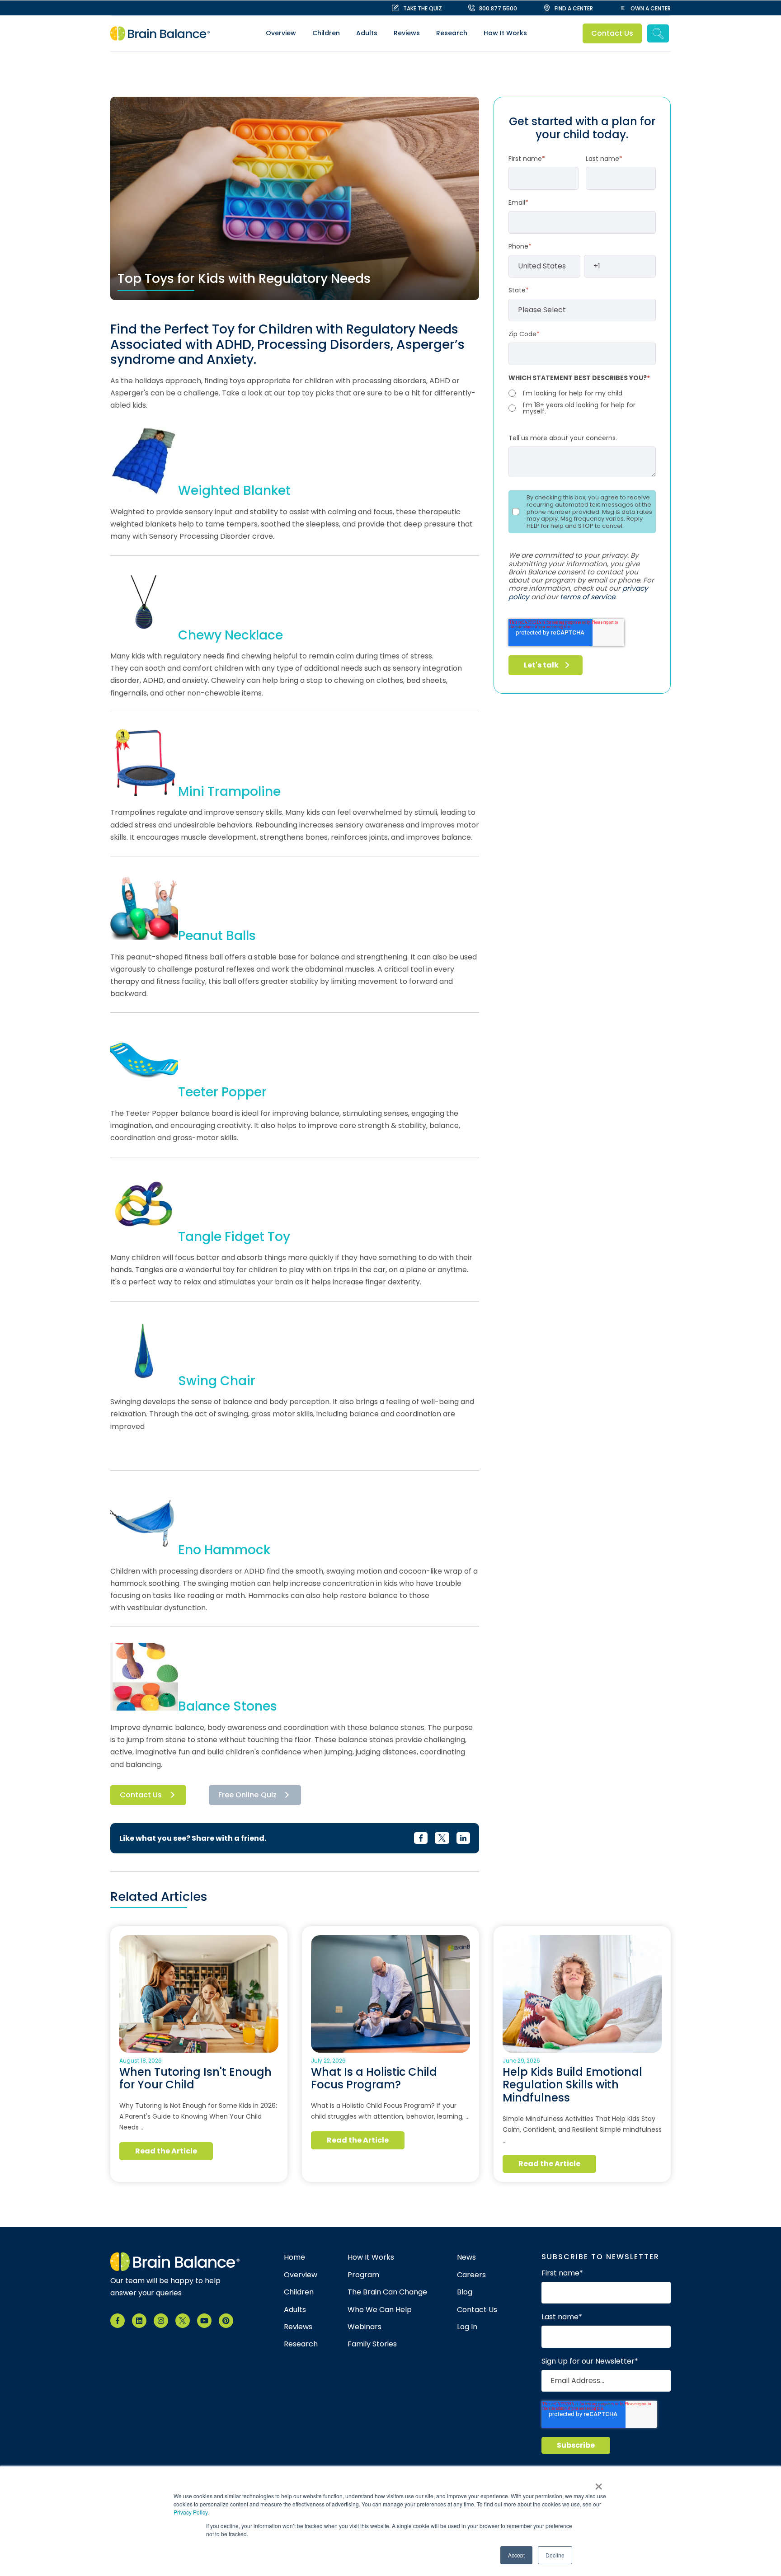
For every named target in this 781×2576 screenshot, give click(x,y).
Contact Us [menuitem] (477, 2310)
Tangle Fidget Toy (234, 1237)
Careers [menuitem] (471, 2275)
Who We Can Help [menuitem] (380, 2310)
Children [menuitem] (326, 33)
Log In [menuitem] (467, 2327)
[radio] (582, 393)
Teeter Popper (222, 1092)
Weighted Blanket (234, 491)
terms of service (588, 597)
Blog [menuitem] (465, 2292)
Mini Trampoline (229, 792)
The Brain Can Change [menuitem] (387, 2292)
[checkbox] (582, 401)
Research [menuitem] (452, 33)
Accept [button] (516, 2555)
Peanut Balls (217, 936)
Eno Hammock (224, 1550)
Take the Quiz (423, 8)
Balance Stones (228, 1706)
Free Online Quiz (247, 1795)
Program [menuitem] (363, 2275)
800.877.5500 (498, 8)
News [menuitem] (466, 2257)
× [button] (599, 2483)
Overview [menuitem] (281, 33)
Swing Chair (217, 1381)
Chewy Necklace (231, 635)
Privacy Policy (191, 2512)
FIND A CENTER (574, 8)
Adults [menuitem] (367, 33)
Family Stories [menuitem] (372, 2344)
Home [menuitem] (294, 2257)
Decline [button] (555, 2555)
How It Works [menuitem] (505, 33)
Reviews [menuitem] (407, 33)
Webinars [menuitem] (365, 2327)
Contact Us (612, 33)
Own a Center (651, 8)
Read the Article (166, 2151)
